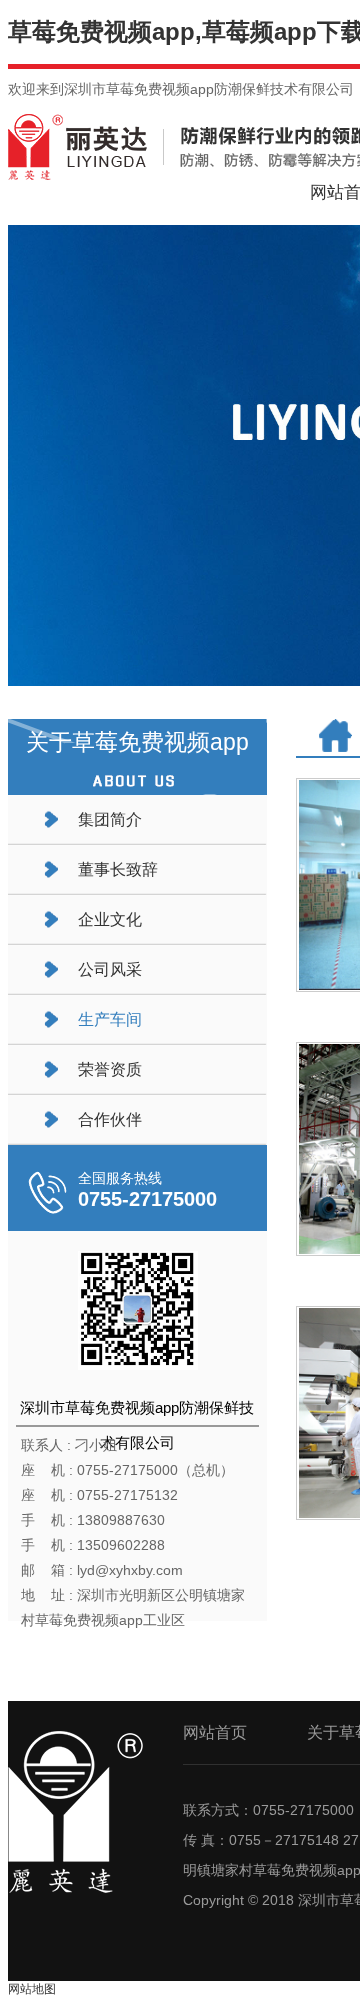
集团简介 (110, 819)
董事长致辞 (118, 869)
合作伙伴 (110, 1119)
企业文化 (110, 919)
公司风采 (110, 969)
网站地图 (32, 1989)
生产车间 (110, 1019)
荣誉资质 (110, 1069)
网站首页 (215, 1732)
